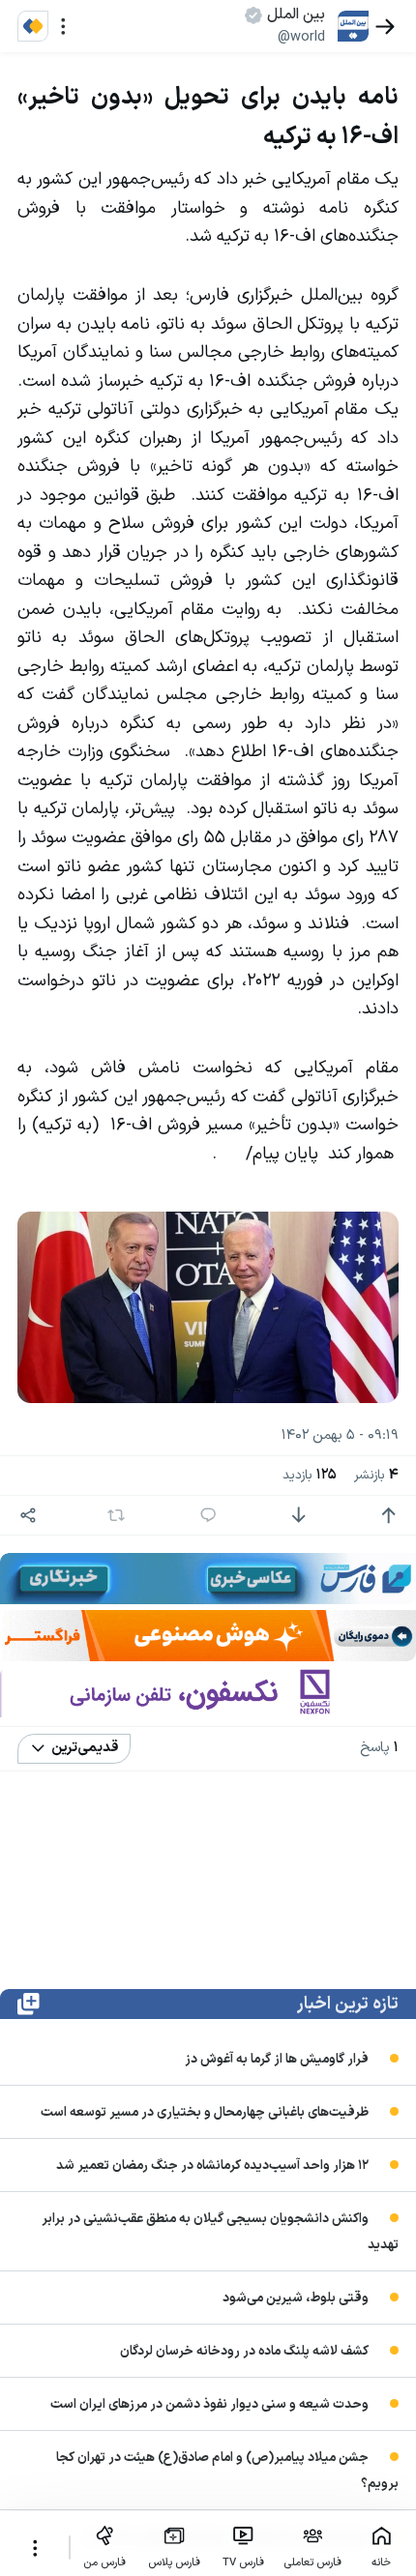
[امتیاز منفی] (298, 1516)
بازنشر (376, 1475)
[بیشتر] (34, 2548)
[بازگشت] (386, 27)
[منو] (63, 27)
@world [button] (301, 37)
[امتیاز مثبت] (388, 1516)
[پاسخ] (208, 1516)
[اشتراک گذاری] (29, 1516)
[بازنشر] (116, 1515)
